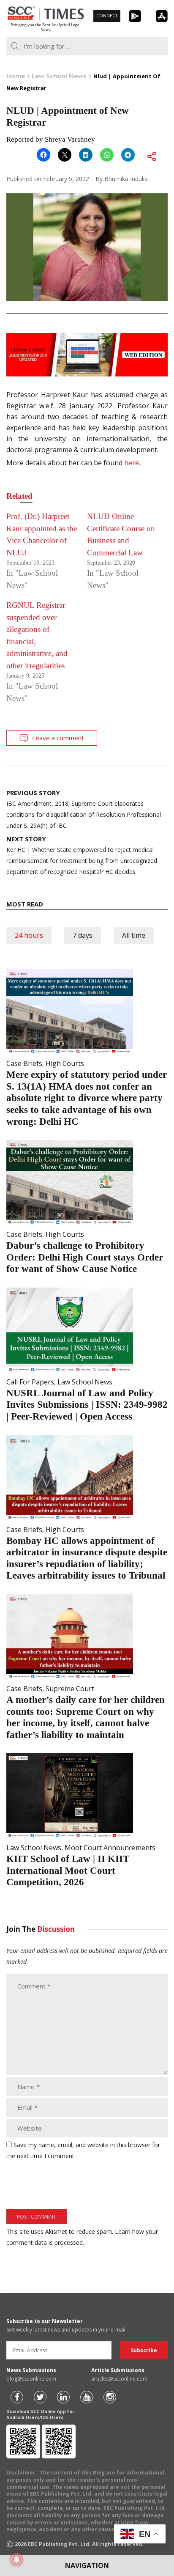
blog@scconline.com (31, 2379)
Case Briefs (24, 1063)
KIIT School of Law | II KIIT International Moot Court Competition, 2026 (68, 1870)
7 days (83, 935)
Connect (107, 16)
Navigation (87, 2565)
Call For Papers (30, 1382)
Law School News (85, 1382)
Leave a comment (58, 738)
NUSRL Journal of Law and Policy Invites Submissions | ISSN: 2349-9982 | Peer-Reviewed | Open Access (87, 1405)
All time (134, 935)
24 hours (29, 935)
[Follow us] (17, 2397)
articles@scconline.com (119, 2379)
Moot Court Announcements (110, 1848)
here (132, 463)
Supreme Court (70, 1689)
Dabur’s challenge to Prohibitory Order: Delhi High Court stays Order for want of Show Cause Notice (85, 1257)
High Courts (65, 1063)
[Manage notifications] (16, 2560)
